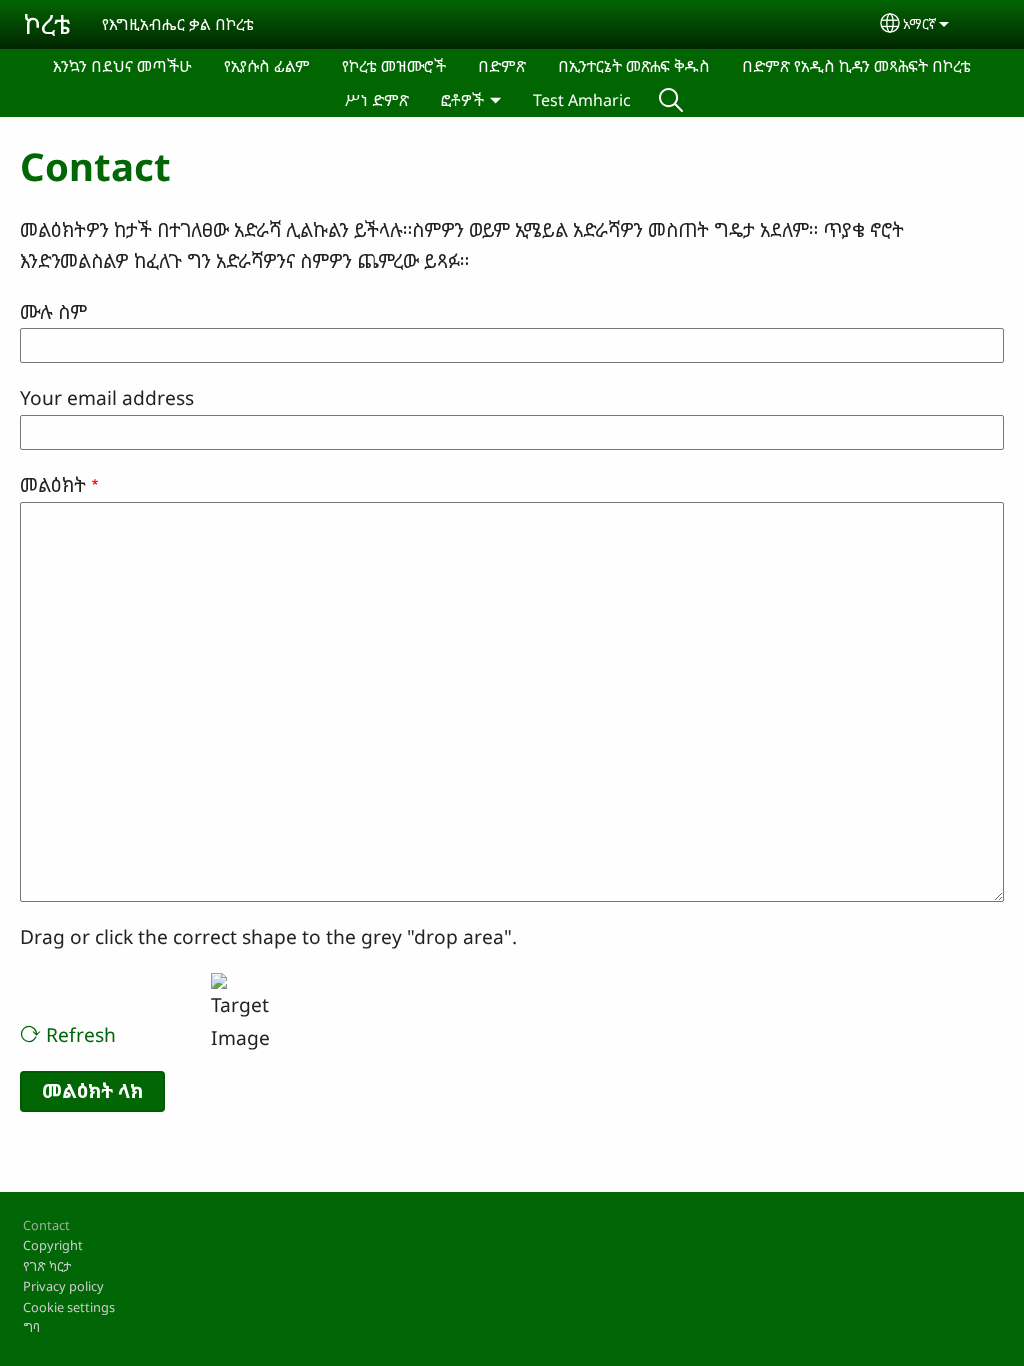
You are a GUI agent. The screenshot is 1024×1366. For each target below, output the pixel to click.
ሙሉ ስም (53, 311)
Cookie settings (69, 1307)
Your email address (107, 397)
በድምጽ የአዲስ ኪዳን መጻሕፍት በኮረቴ (856, 66)
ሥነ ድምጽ (377, 100)
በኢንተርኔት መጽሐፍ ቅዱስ (634, 66)
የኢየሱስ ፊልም (267, 66)
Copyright (53, 1245)
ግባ (31, 1327)
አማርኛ (919, 23)
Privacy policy (63, 1286)
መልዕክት (53, 484)
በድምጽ (502, 66)
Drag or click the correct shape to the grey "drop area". (268, 936)
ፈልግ (671, 100)
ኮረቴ (47, 23)
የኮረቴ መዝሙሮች (394, 66)
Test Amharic (582, 100)
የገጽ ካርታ (47, 1266)
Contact (46, 1225)
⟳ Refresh (68, 1034)
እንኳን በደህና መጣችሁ (122, 66)
